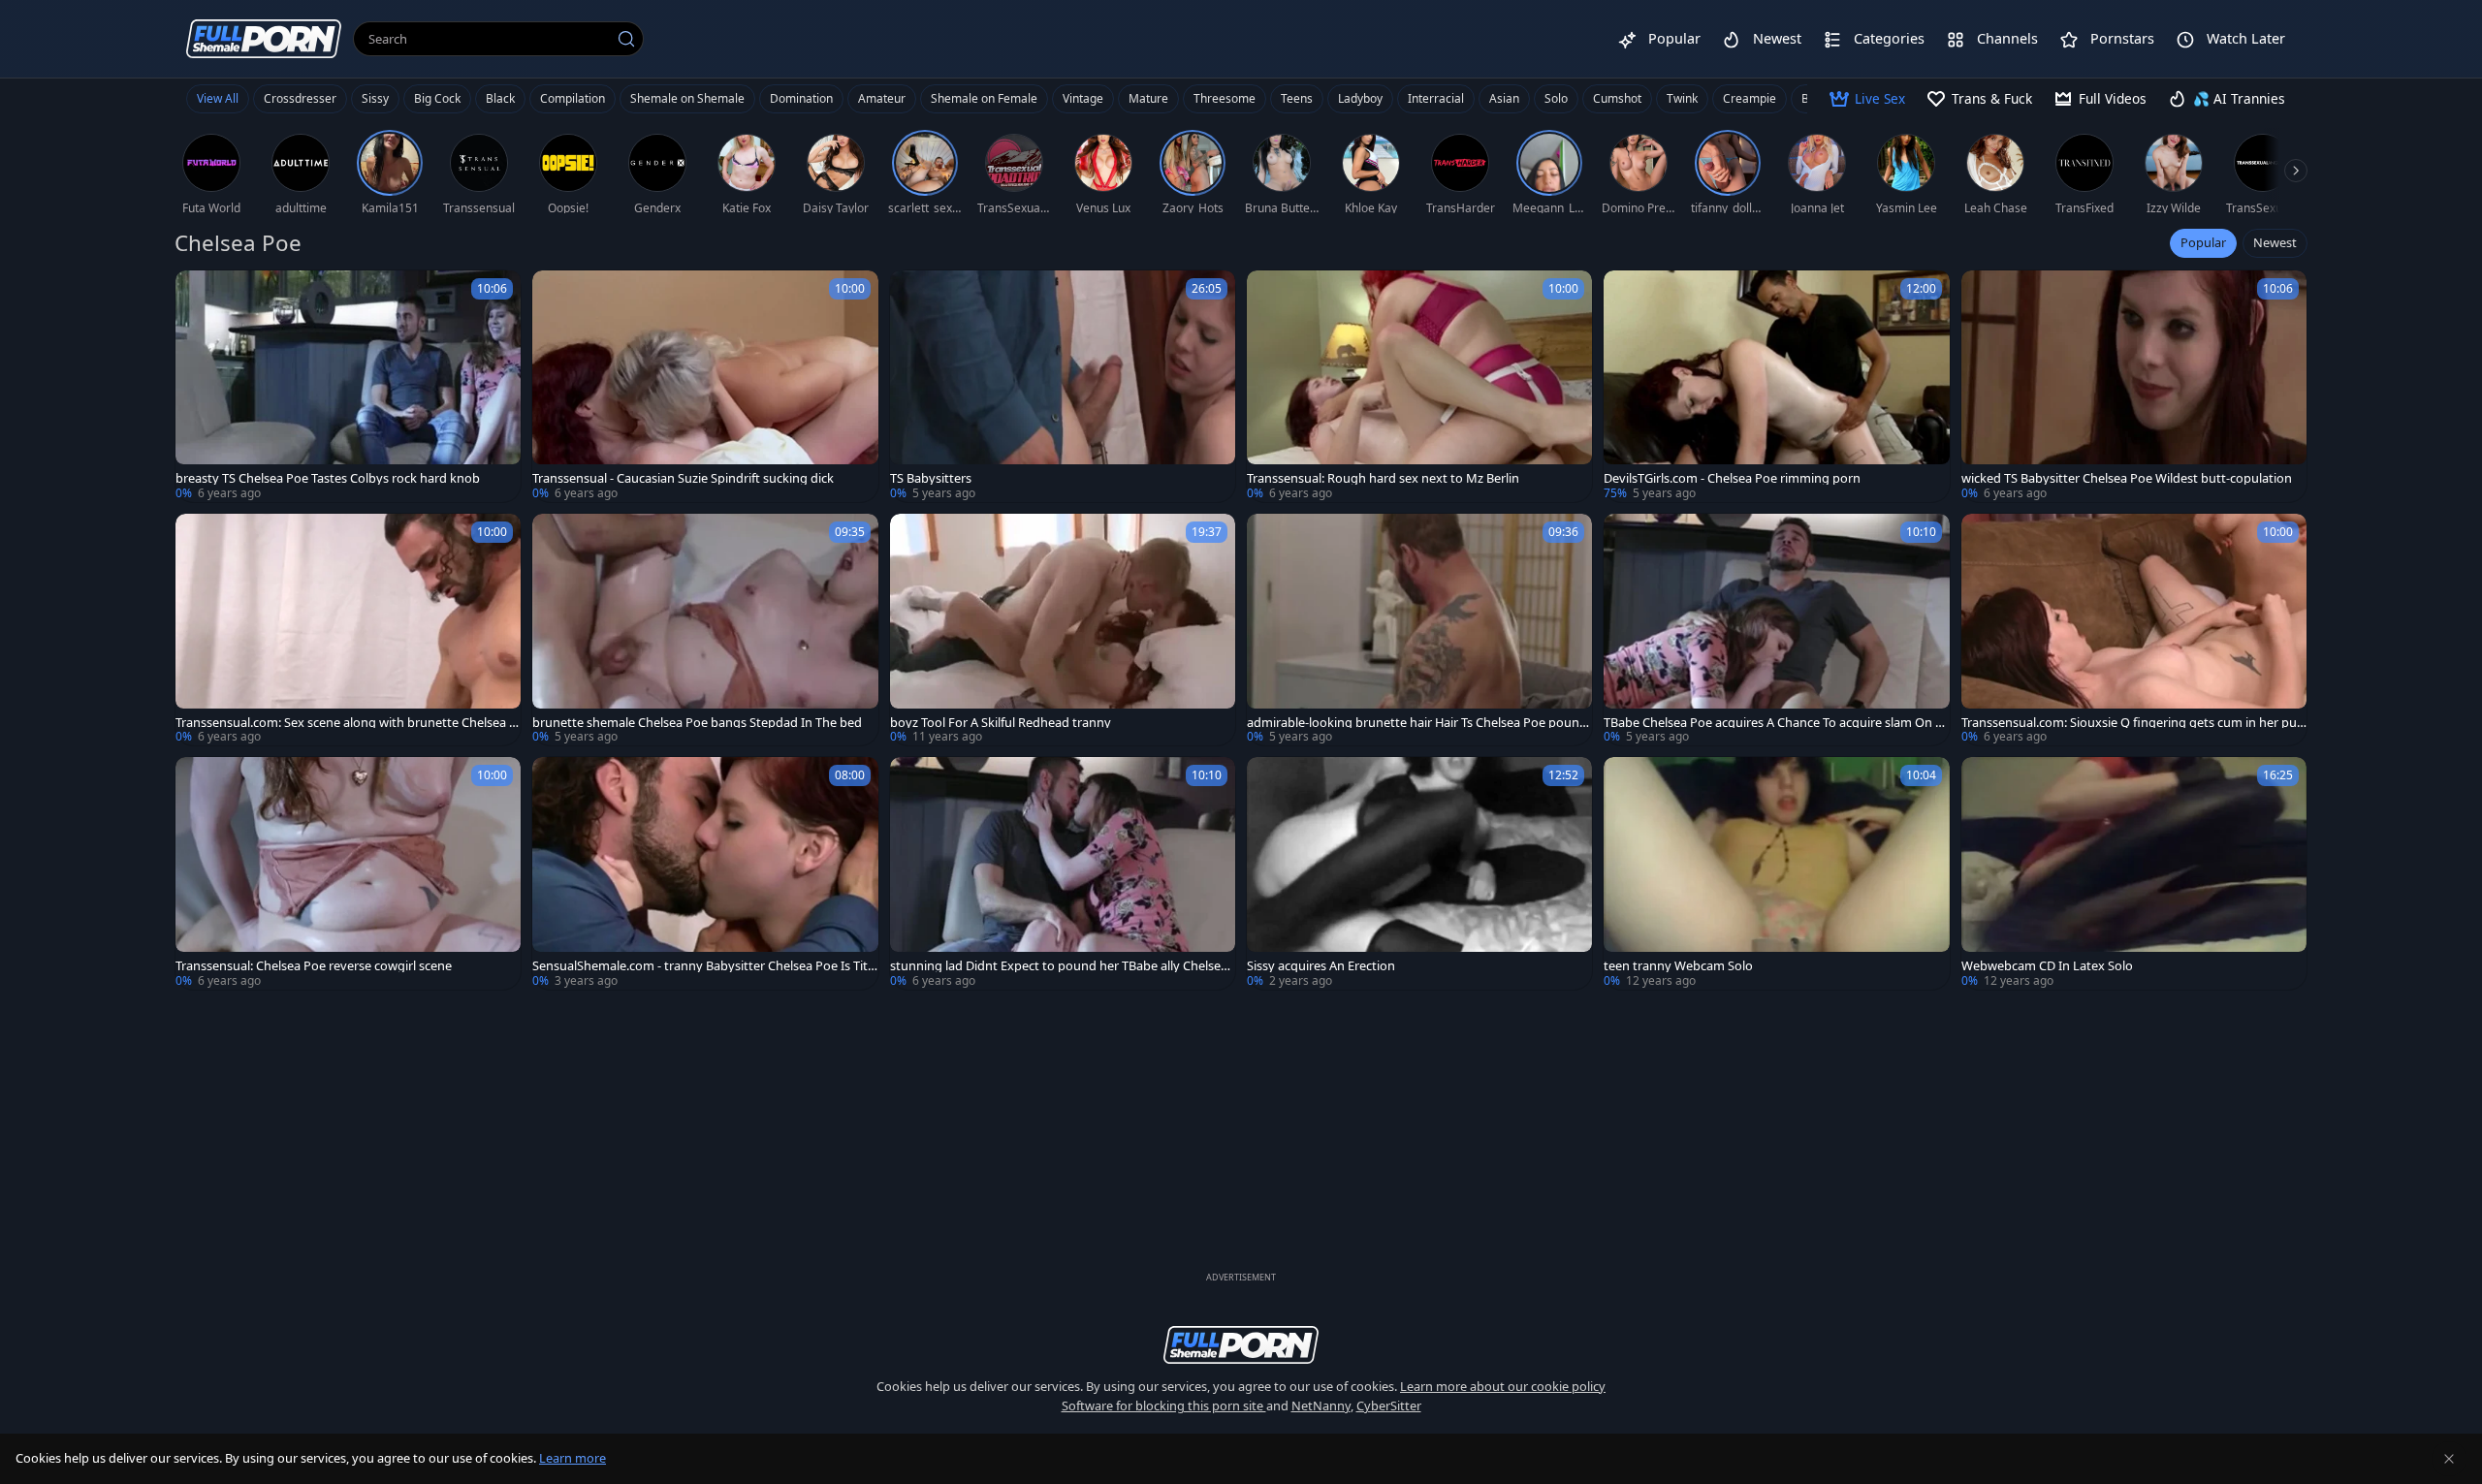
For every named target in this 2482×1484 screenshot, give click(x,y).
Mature (1148, 98)
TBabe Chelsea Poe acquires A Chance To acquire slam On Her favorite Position (1774, 723)
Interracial (1436, 98)
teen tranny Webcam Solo (1678, 966)
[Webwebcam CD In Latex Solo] (2134, 873)
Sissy (375, 98)
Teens (1297, 98)
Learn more (573, 1458)
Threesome (1225, 98)
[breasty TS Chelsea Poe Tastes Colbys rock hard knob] (348, 386)
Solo (1556, 98)
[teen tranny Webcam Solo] (1776, 873)
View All (218, 98)
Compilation (573, 98)
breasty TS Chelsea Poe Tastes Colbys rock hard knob (328, 478)
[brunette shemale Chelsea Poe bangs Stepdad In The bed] (705, 630)
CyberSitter (1389, 1405)
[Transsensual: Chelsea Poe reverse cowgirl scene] (348, 873)
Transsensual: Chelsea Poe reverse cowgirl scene (314, 966)
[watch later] (199, 294)
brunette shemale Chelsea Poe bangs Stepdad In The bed (697, 723)
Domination (801, 98)
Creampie (1750, 98)
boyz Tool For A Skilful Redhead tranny (1001, 723)
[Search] (626, 39)
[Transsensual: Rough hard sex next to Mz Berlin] (1419, 386)
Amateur (882, 98)
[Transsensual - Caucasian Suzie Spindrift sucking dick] (705, 386)
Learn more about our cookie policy (1503, 1386)
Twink (1682, 98)
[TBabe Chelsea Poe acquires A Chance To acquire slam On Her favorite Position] (1776, 630)
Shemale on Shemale (687, 98)
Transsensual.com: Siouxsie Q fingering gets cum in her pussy (2132, 723)
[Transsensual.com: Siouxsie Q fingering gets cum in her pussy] (2134, 630)
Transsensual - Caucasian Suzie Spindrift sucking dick (683, 478)
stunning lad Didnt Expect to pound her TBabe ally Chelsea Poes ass (1059, 966)
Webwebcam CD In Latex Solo (2047, 966)
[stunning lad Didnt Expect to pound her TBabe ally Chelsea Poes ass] (1063, 873)
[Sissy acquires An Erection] (1419, 873)
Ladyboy (1360, 98)
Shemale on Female (984, 98)
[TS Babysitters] (1063, 386)
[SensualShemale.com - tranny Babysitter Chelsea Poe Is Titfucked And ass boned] (705, 873)
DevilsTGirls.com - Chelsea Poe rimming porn (1732, 478)
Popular (2203, 242)
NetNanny (1321, 1405)
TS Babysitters (931, 478)
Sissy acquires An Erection (1321, 966)
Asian (1504, 98)
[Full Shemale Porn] (264, 38)
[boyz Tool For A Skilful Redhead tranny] (1063, 630)
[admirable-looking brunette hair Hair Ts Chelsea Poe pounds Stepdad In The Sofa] (1419, 630)
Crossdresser (300, 98)
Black (500, 98)
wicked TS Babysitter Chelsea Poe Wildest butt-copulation (2127, 478)
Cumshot (1617, 98)
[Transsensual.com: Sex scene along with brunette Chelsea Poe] (348, 630)
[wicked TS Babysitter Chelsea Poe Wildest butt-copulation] (2134, 386)
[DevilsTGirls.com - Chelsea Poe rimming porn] (1776, 386)
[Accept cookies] (2449, 1459)
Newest (2275, 242)
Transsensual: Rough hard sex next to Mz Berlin (1383, 478)
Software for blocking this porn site (1164, 1405)
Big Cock (437, 98)
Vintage (1083, 98)
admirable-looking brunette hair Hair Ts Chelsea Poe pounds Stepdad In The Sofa (1417, 723)
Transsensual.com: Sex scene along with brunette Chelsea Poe (346, 723)
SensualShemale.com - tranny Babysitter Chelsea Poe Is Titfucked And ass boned (702, 966)
